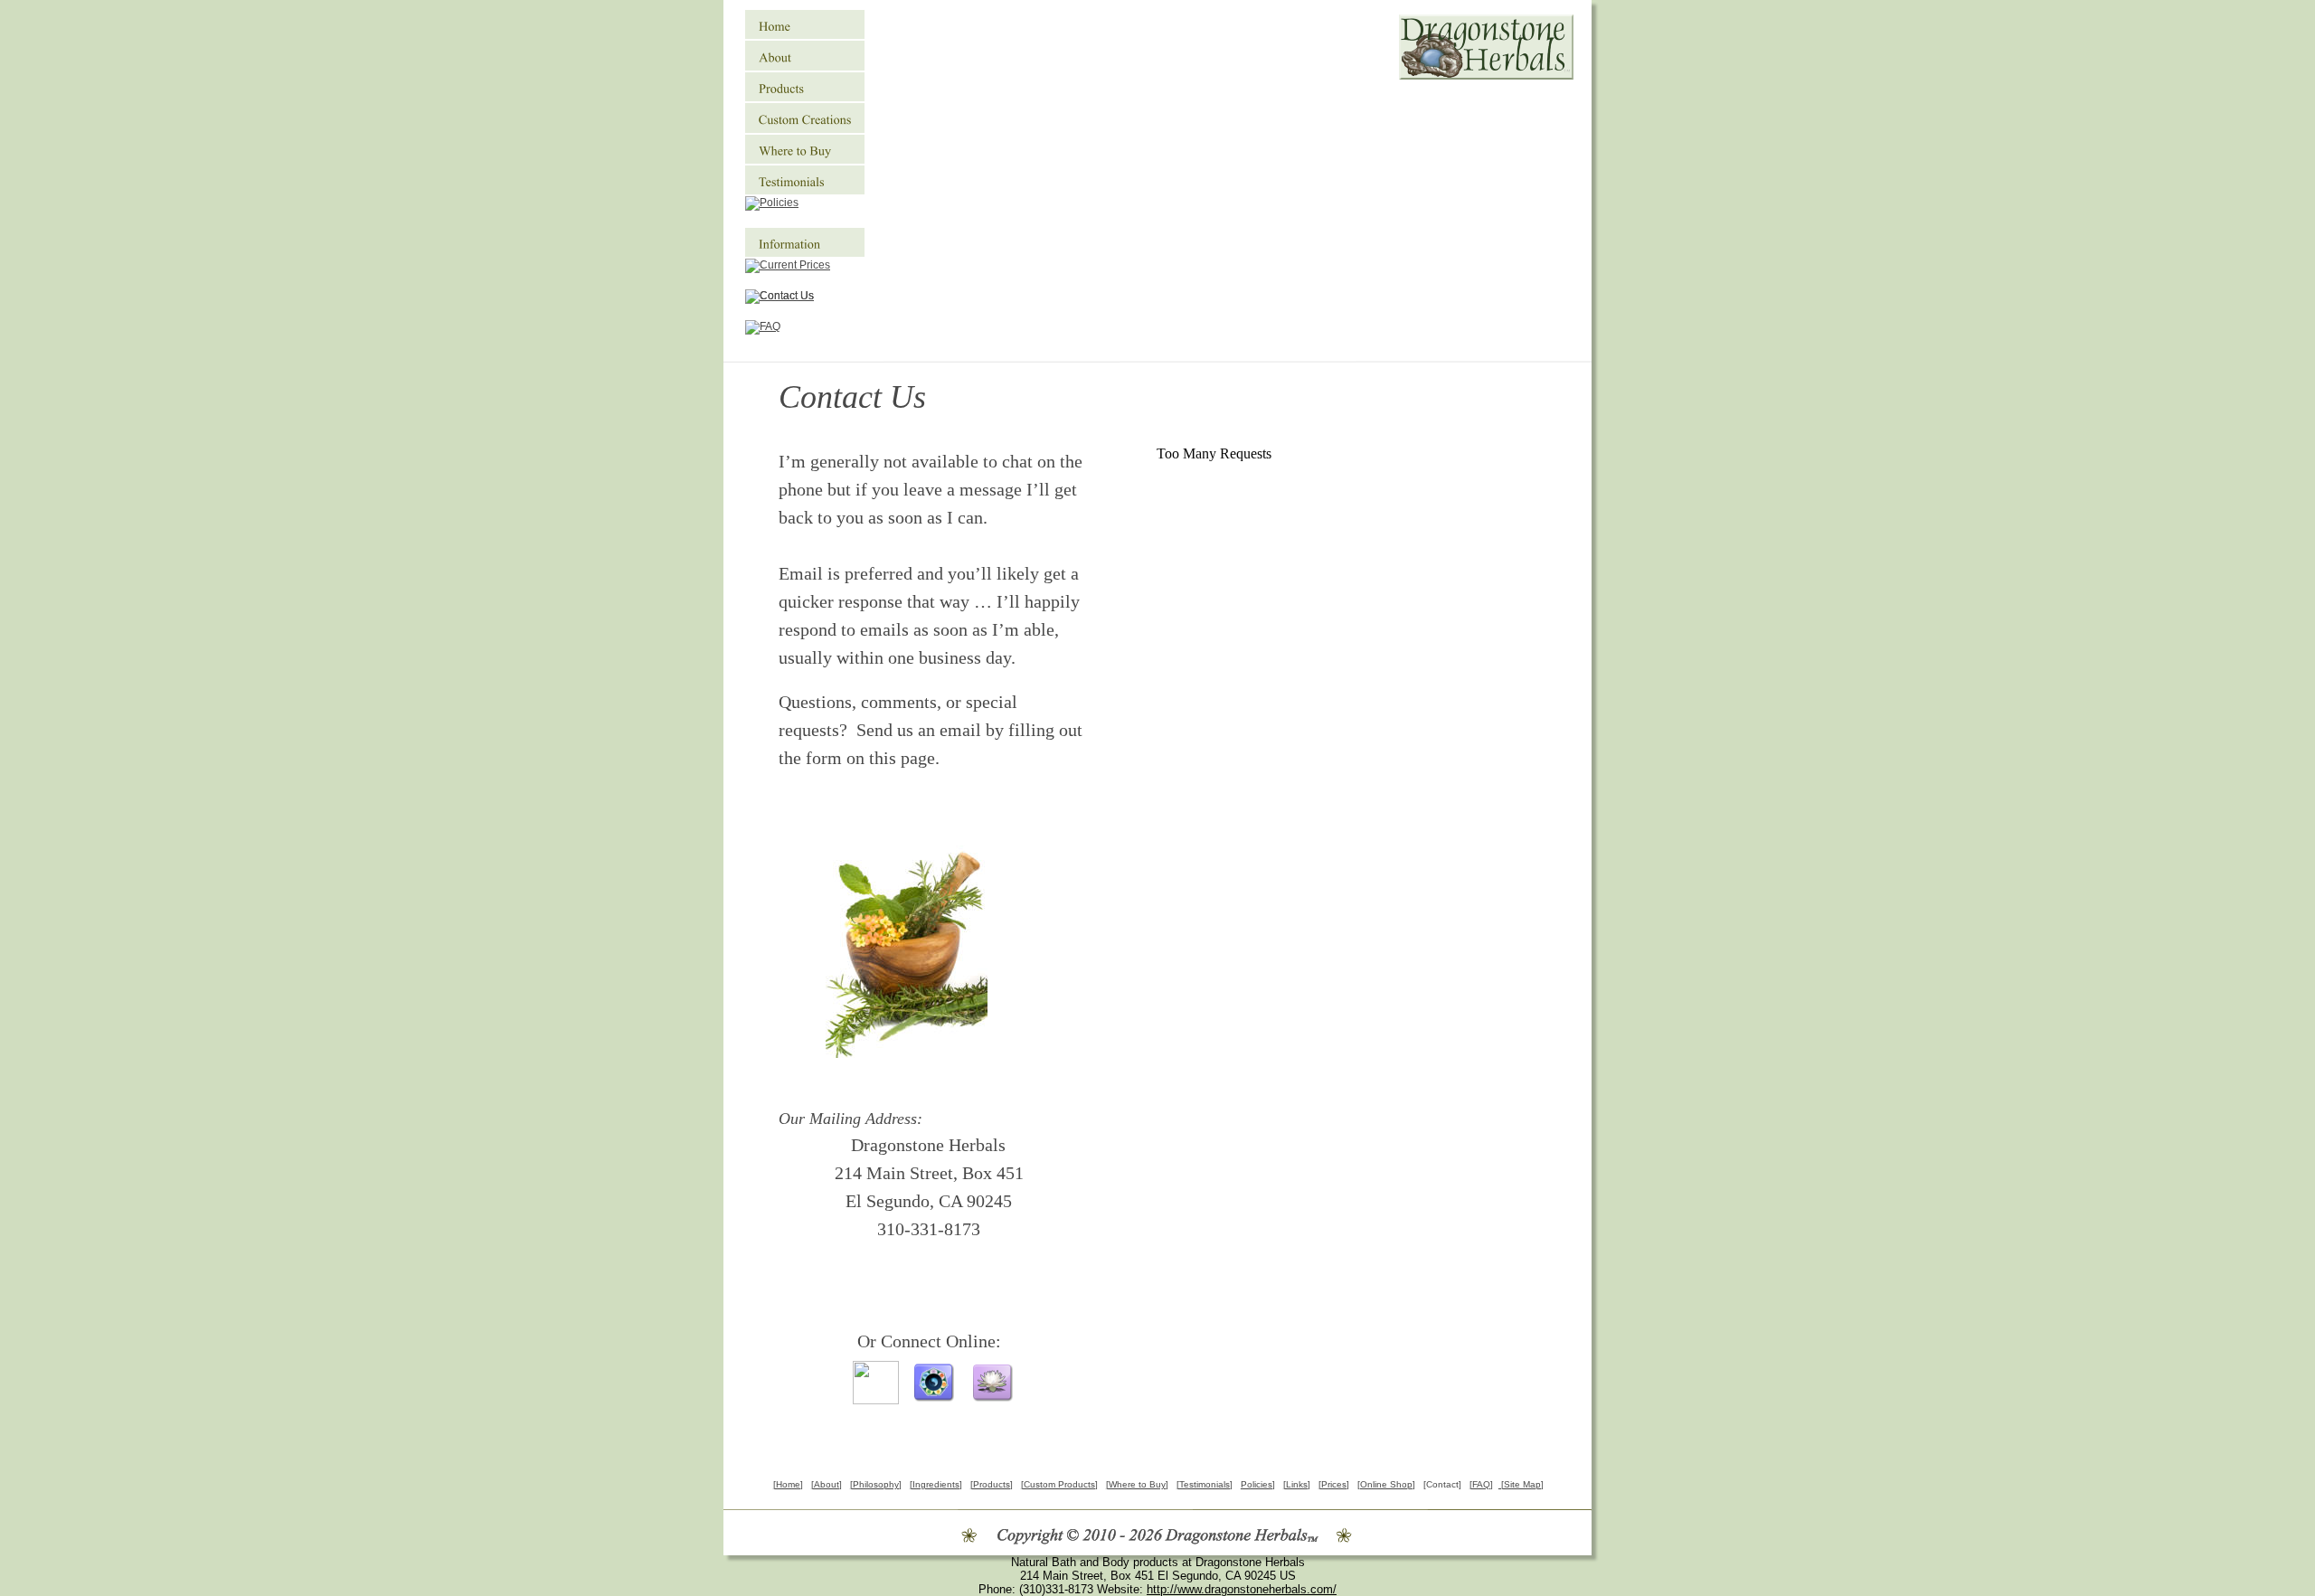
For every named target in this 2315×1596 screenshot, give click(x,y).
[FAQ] (1481, 1484)
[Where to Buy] (1137, 1484)
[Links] (1297, 1484)
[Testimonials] (1205, 1484)
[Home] (788, 1484)
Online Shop (1386, 1484)
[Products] (992, 1484)
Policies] (1258, 1484)
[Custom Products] (1059, 1484)
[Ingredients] (936, 1484)
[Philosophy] (876, 1484)
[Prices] (1334, 1484)
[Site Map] (1521, 1484)
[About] (827, 1484)
